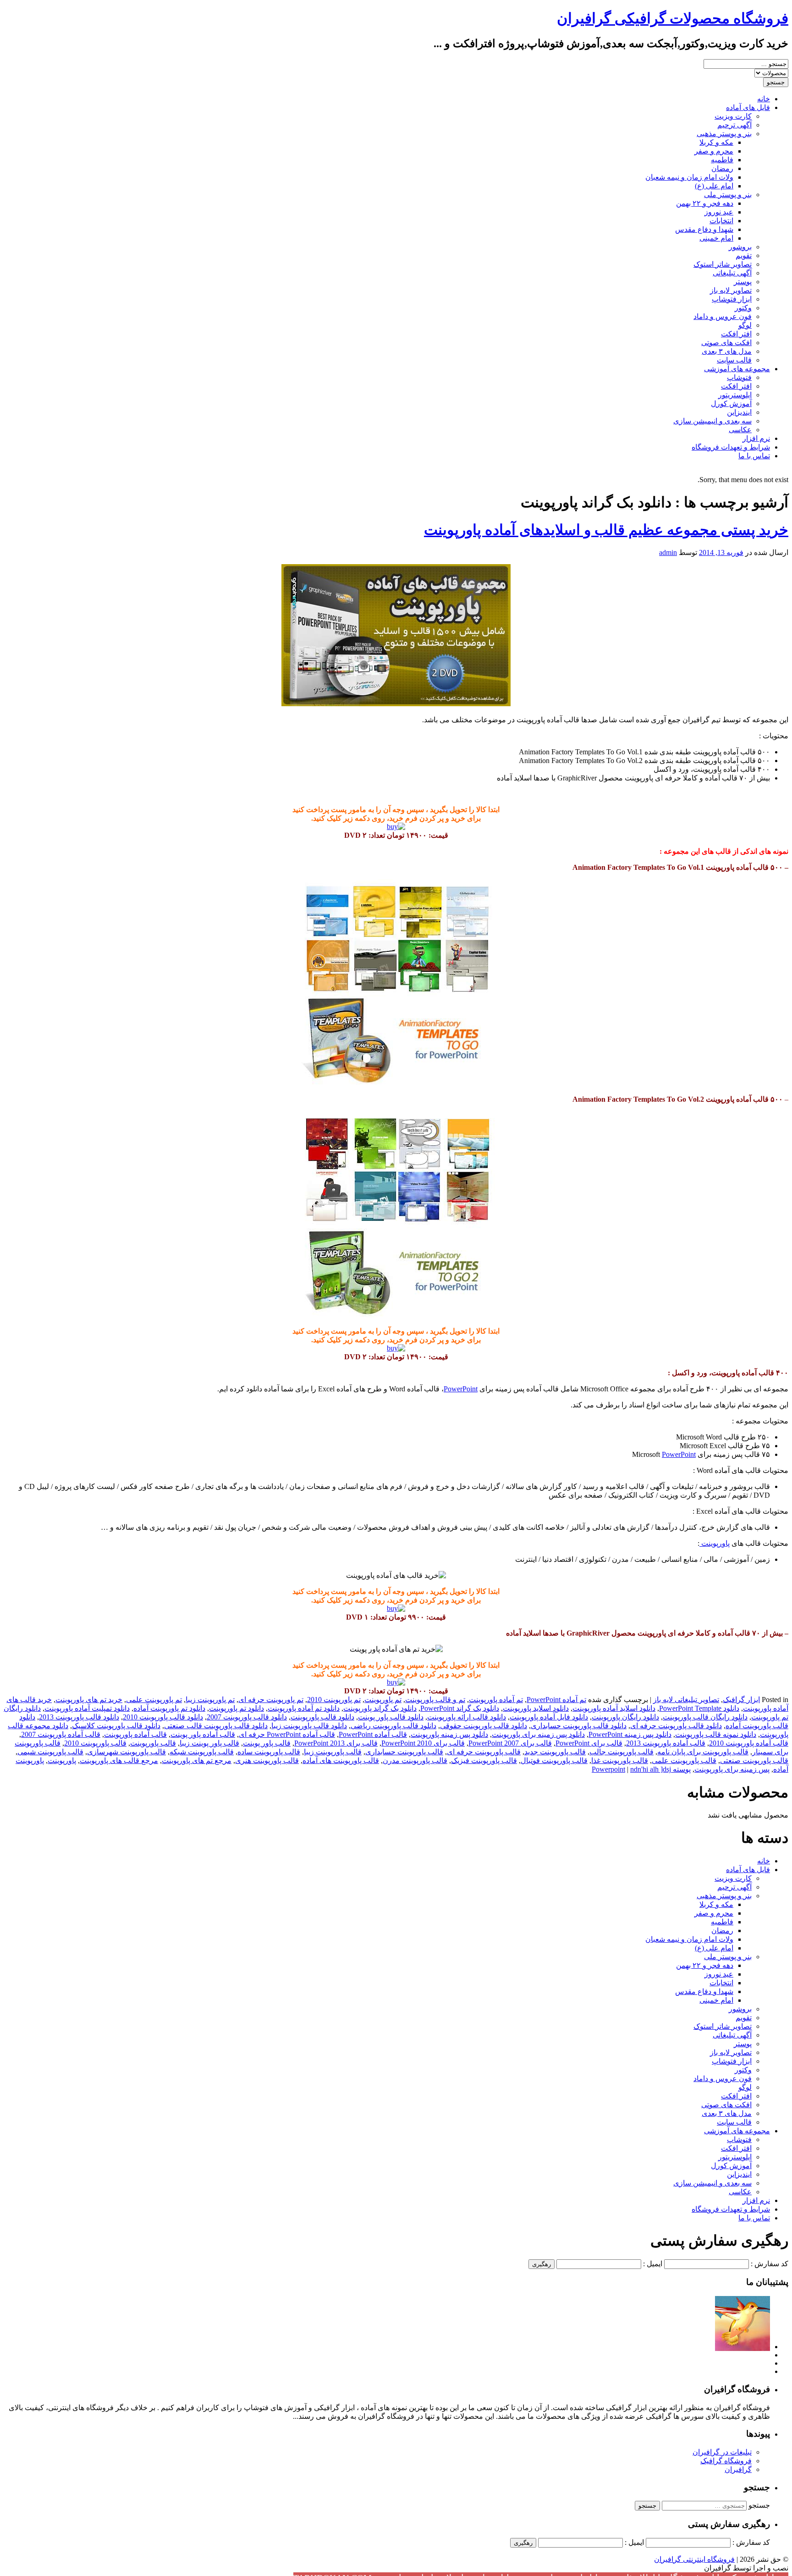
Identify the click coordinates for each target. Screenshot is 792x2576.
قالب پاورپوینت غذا (620, 1760)
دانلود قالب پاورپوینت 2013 (79, 1717)
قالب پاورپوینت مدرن (415, 1760)
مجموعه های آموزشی (737, 369)
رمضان (722, 168)
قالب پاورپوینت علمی (684, 1760)
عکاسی (740, 430)
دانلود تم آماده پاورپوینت (304, 1708)
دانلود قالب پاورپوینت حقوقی (484, 1726)
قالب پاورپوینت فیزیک (484, 1760)
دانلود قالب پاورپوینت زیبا (309, 1726)
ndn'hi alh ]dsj (651, 1769)
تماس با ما (754, 456)
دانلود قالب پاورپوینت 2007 (247, 1717)
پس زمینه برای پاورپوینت (732, 1769)
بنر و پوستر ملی (728, 195)
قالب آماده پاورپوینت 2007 (61, 1734)
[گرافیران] (742, 2347)
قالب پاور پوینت (267, 1743)
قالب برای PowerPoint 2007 (510, 1743)
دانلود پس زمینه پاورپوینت (449, 1734)
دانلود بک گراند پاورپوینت (380, 1708)
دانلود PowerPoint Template (699, 1708)
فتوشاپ (739, 377)
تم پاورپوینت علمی (154, 1700)
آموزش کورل (731, 404)
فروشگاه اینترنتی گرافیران (694, 2559)
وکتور (743, 308)
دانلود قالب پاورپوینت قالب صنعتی (216, 1726)
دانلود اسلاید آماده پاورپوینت (614, 1708)
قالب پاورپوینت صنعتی (754, 1760)
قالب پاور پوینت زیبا (209, 1743)
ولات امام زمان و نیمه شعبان (689, 177)
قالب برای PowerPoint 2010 (423, 1743)
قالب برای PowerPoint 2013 (336, 1743)
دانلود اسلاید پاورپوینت (536, 1708)
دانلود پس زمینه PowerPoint (630, 1734)
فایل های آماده (748, 107)
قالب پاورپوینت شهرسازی (126, 1752)
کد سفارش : (770, 2264)
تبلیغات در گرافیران (722, 2452)
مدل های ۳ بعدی (727, 351)
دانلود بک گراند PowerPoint (460, 1708)
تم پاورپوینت (383, 1700)
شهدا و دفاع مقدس (704, 229)
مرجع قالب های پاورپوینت (119, 1760)
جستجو (759, 2505)
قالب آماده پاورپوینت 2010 (749, 1743)
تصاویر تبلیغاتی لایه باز (686, 1700)
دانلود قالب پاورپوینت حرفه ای (676, 1726)
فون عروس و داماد (723, 316)
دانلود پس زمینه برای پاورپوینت (538, 1734)
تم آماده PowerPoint (556, 1700)
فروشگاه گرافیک (726, 2461)
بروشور (740, 247)
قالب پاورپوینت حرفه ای (484, 1752)
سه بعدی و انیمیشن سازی (712, 421)
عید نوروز (719, 212)
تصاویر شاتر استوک (723, 264)
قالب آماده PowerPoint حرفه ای (287, 1734)
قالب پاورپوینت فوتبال (554, 1760)
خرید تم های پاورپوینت (89, 1700)
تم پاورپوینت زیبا (210, 1700)
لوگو (745, 325)
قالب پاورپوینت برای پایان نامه (703, 1752)
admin (668, 552)
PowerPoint (461, 1389)
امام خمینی (716, 238)
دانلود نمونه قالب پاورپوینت (716, 1734)
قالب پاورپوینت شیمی (50, 1752)
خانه (764, 99)
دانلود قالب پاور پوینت (391, 1717)
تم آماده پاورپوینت (496, 1700)
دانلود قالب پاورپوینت (322, 1717)
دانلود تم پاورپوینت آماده (169, 1708)
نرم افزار (756, 438)
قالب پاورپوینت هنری (267, 1760)
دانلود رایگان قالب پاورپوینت (705, 1717)
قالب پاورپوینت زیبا (333, 1752)
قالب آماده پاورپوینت (135, 1734)
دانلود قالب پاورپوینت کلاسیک (116, 1726)
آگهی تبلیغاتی (732, 273)
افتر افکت (736, 334)
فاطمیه (722, 160)
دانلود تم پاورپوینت (236, 1708)
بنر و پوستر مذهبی (724, 134)
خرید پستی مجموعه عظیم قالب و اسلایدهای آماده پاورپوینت (606, 530)
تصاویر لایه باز (731, 290)
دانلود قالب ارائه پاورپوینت (467, 1717)
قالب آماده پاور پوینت (203, 1734)
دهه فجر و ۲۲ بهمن (705, 203)
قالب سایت (734, 360)
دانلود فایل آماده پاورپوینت (549, 1717)
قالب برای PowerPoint (589, 1743)
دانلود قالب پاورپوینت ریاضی (393, 1726)
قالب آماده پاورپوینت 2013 (666, 1743)
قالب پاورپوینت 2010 (95, 1743)
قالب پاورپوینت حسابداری (404, 1752)
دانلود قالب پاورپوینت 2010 (163, 1717)
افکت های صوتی (726, 343)
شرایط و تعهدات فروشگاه (731, 447)
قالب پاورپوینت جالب (621, 1752)
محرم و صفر (714, 151)
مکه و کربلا (716, 142)
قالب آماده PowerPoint (373, 1734)
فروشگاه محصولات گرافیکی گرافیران (673, 18)
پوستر (743, 282)
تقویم (744, 255)
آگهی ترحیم (734, 125)
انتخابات (721, 221)
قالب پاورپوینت (153, 1743)
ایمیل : (653, 2264)
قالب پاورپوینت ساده (269, 1752)
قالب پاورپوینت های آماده (341, 1760)
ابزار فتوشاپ (732, 299)
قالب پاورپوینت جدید (555, 1752)
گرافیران (738, 2469)
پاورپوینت (715, 1543)
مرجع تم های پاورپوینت (197, 1760)
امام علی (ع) (714, 186)
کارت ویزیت (733, 116)
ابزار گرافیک (741, 1700)
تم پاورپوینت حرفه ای (271, 1700)
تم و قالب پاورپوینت (435, 1700)
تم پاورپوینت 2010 (334, 1700)
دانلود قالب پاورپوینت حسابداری (579, 1726)
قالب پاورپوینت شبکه (202, 1752)
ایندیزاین (739, 412)
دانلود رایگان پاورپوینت (625, 1717)
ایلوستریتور (735, 395)
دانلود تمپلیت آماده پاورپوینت (87, 1708)
